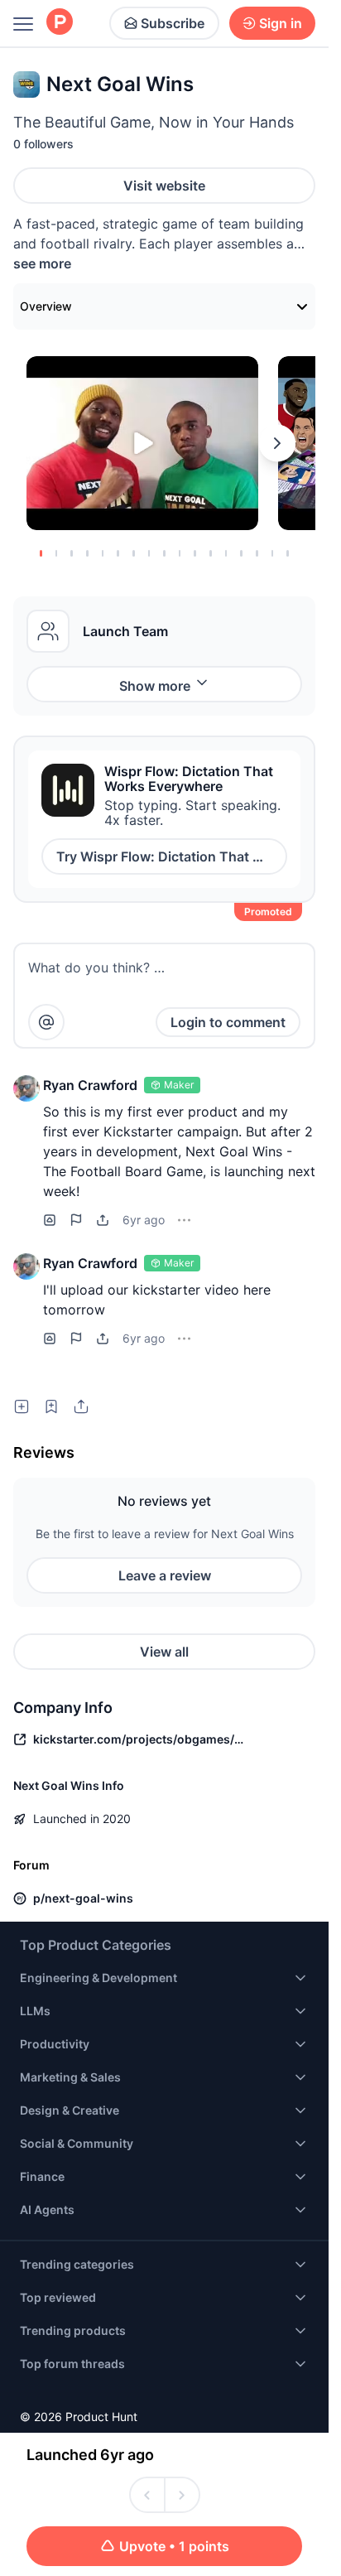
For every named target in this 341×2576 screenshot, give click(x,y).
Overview (46, 306)
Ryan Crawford (90, 1085)
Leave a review (165, 1575)
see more (42, 263)
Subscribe (173, 23)
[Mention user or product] (46, 1022)
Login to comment (228, 1022)
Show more (155, 686)
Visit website (164, 186)
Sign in (281, 23)
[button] (26, 1088)
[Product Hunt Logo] (60, 23)
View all (164, 1652)
